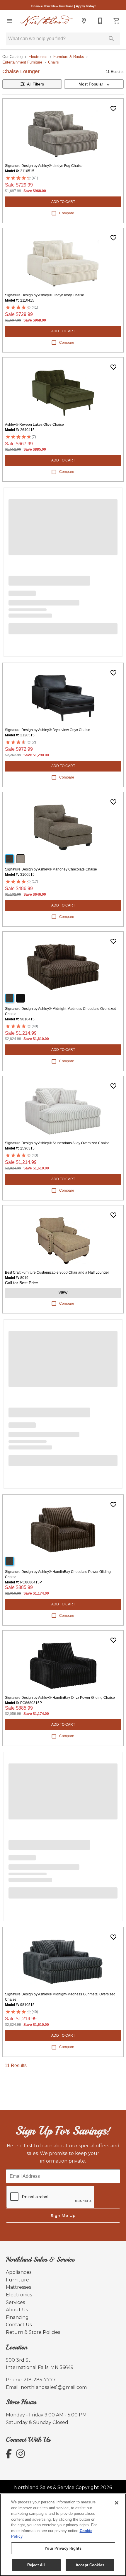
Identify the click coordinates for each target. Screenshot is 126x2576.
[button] (9, 21)
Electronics (38, 57)
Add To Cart (63, 202)
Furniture (17, 2280)
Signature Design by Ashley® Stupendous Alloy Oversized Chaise (57, 1143)
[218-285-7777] (100, 21)
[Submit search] (111, 39)
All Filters (35, 84)
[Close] (117, 2503)
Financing (17, 2317)
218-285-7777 (40, 2380)
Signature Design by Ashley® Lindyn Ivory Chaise (45, 295)
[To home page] (47, 21)
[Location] (84, 21)
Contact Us (19, 2325)
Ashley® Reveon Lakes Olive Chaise (34, 425)
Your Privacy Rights (63, 2548)
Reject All (36, 2565)
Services (15, 2302)
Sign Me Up (63, 2216)
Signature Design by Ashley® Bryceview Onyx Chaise (48, 730)
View (63, 1293)
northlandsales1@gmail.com (54, 2387)
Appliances (19, 2272)
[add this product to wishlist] (113, 109)
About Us (17, 2310)
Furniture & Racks (69, 57)
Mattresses (18, 2287)
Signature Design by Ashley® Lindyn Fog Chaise (44, 166)
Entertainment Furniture (22, 62)
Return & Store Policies (33, 2332)
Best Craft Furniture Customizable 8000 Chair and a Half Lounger (57, 1272)
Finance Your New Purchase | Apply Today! (63, 6)
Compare (67, 213)
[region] (63, 2535)
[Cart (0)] (117, 21)
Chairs (53, 62)
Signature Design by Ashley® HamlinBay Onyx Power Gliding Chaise (60, 1698)
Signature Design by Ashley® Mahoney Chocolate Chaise (51, 869)
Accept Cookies (90, 2565)
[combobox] (94, 84)
